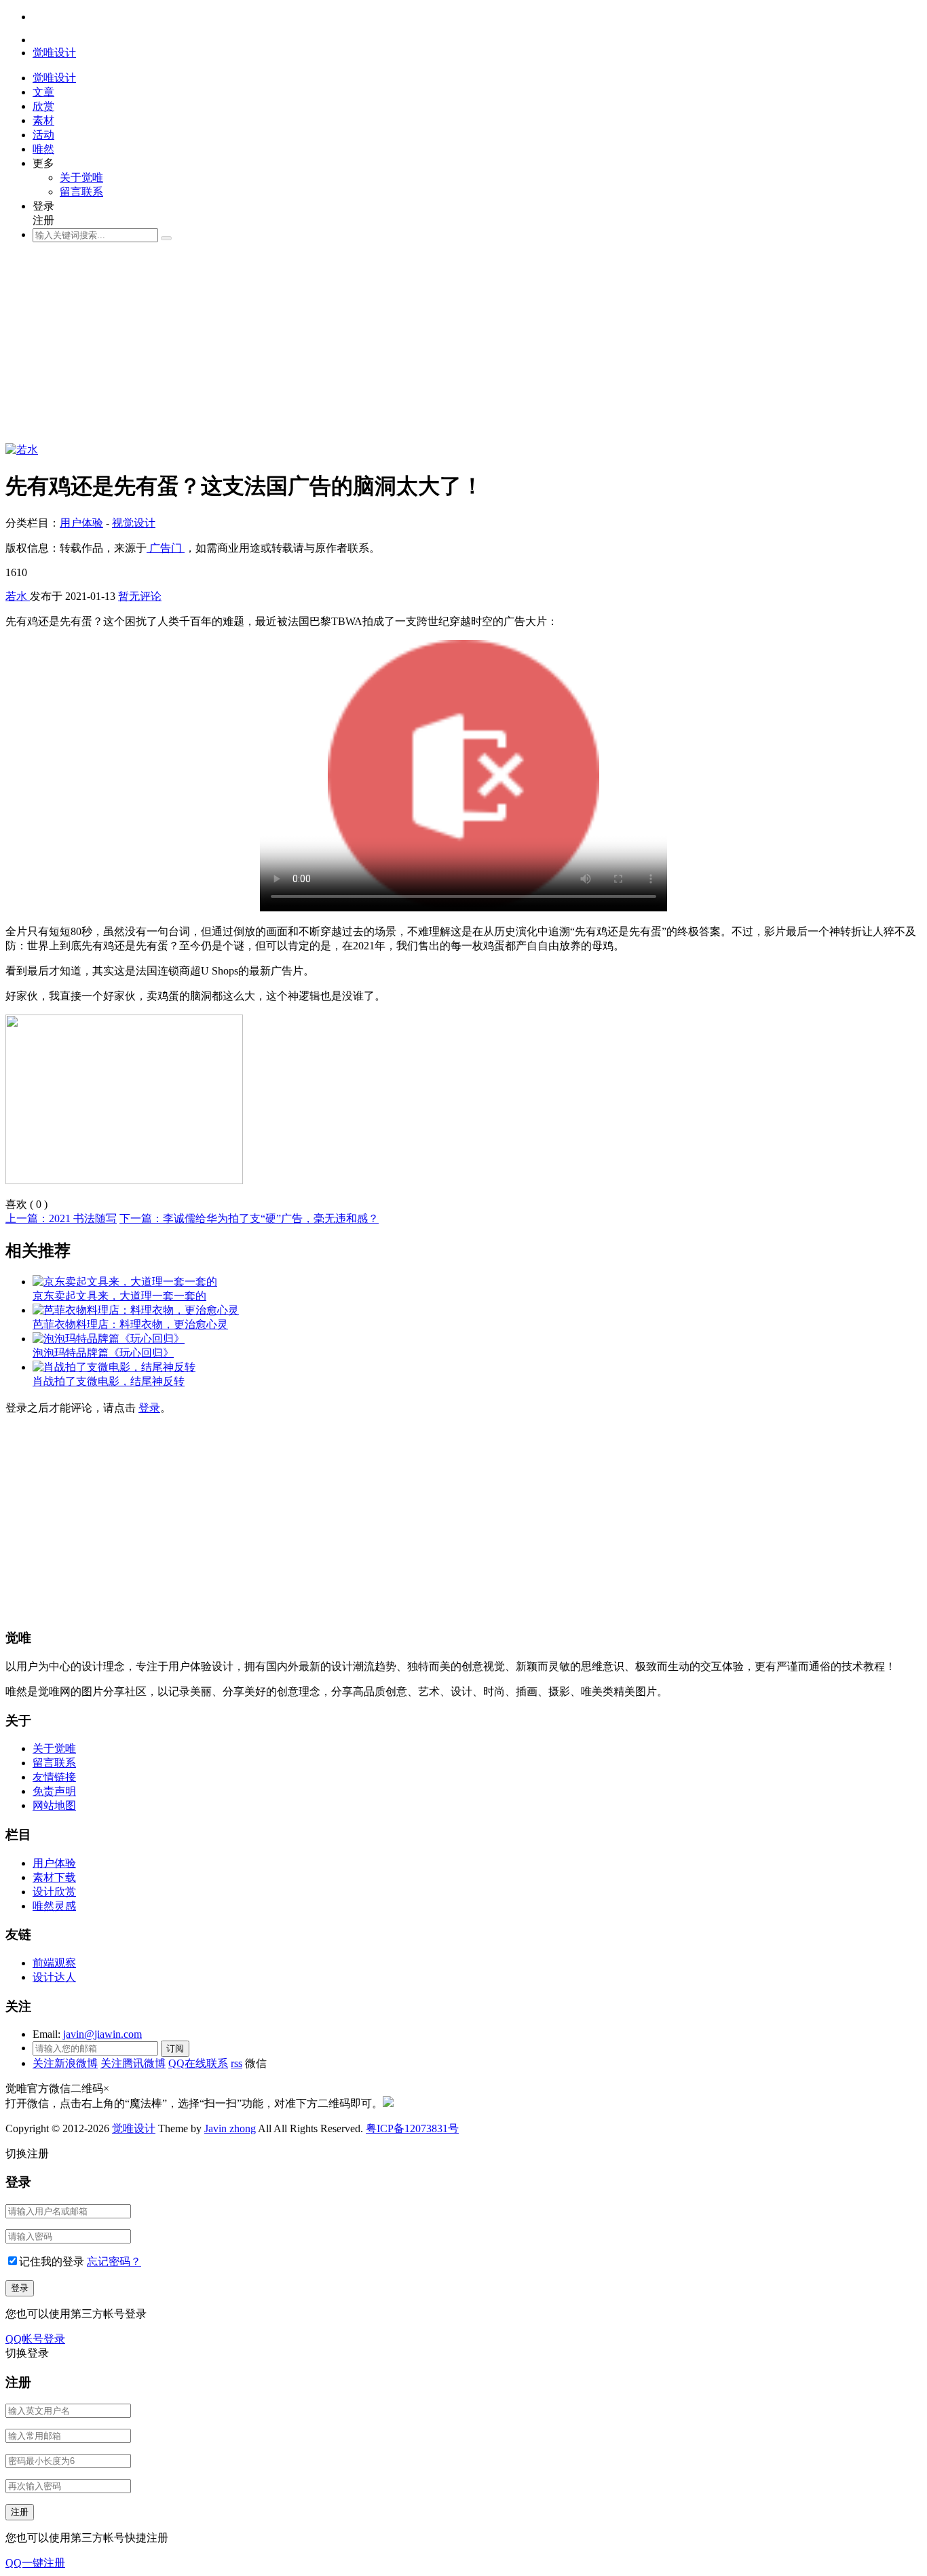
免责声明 (54, 1791)
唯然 (43, 149)
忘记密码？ (114, 2261)
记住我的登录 (52, 2261)
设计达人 (54, 1977)
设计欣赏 (54, 1892)
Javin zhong (230, 2128)
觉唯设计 (134, 2128)
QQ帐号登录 (35, 2339)
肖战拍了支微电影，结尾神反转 (109, 1381)
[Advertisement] (413, 348)
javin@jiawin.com (102, 2034)
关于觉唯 (81, 177)
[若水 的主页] (22, 450)
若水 (18, 596)
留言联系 (81, 192)
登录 (149, 1408)
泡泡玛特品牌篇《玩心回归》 (103, 1353)
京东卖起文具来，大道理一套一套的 (119, 1296)
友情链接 (54, 1777)
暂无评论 (140, 596)
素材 (43, 120)
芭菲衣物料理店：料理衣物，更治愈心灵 (130, 1324)
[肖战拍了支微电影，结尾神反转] (114, 1367)
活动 (43, 135)
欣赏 (43, 106)
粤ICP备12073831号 (412, 2128)
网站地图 (54, 1805)
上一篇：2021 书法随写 (61, 1218)
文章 (43, 92)
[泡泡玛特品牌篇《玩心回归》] (109, 1339)
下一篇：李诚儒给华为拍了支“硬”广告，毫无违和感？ (249, 1218)
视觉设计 (134, 523)
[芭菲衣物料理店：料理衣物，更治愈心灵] (136, 1310)
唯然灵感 (54, 1906)
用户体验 (81, 523)
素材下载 (54, 1877)
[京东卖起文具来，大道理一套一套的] (125, 1282)
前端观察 (54, 1963)
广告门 (166, 548)
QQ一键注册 (35, 2563)
